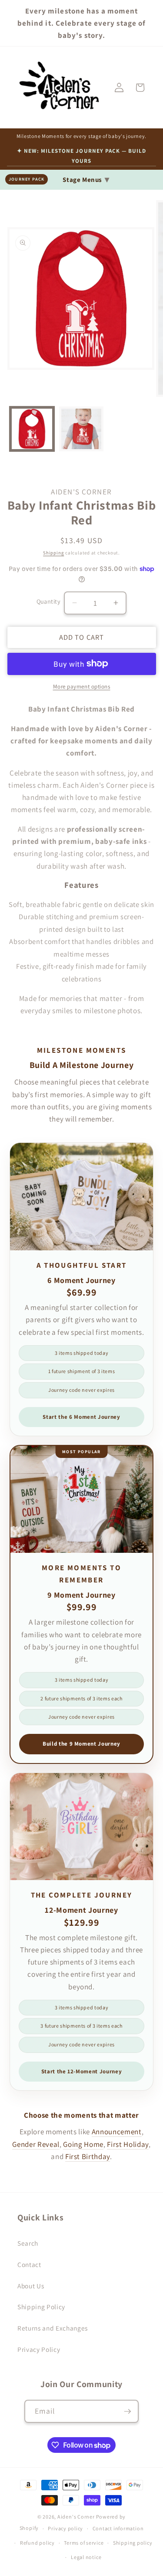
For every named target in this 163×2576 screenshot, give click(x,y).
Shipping (53, 553)
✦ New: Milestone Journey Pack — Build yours (81, 156)
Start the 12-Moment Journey (82, 2071)
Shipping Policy (41, 2307)
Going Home (83, 2144)
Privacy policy (65, 2528)
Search (28, 2243)
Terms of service (84, 2543)
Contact (29, 2264)
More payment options (82, 687)
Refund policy (37, 2543)
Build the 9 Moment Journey (81, 1744)
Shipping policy (133, 2543)
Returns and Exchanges (53, 2328)
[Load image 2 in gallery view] (81, 429)
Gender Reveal (36, 2144)
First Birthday (88, 2156)
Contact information (118, 2528)
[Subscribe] (127, 2411)
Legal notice (86, 2557)
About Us (31, 2286)
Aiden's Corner (76, 2517)
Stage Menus (86, 179)
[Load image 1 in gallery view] (32, 429)
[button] (140, 87)
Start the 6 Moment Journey (81, 1417)
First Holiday (128, 2144)
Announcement (117, 2132)
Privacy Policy (39, 2349)
